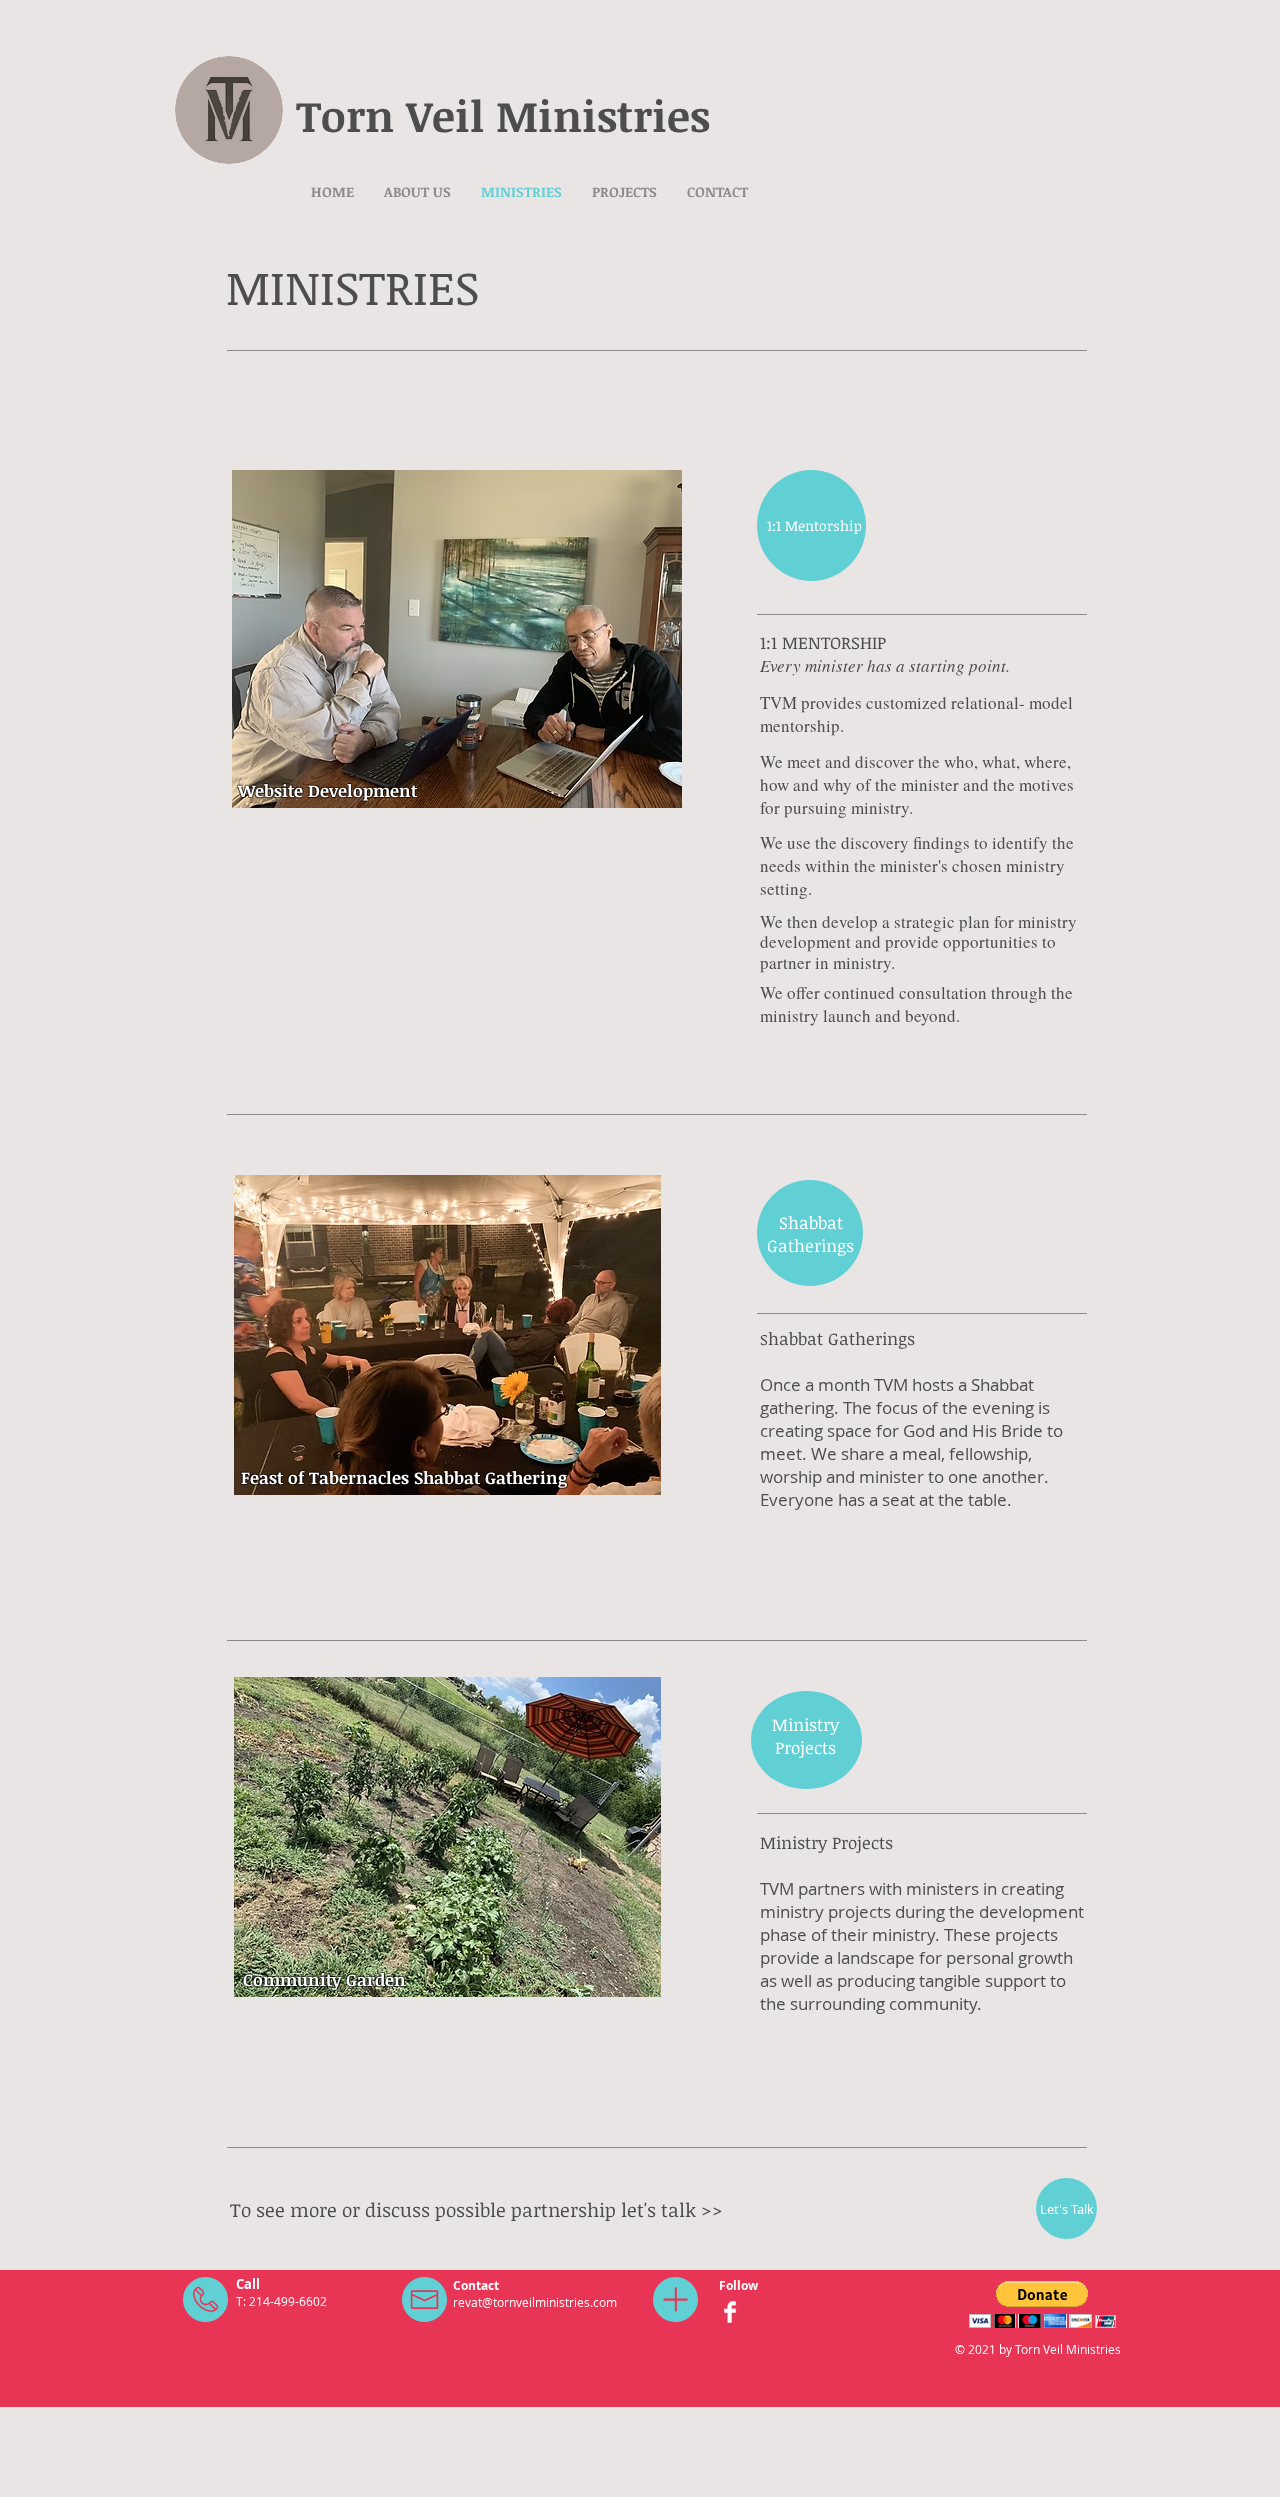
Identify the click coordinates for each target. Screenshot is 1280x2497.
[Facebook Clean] (730, 2312)
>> (712, 2210)
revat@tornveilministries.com (535, 2302)
